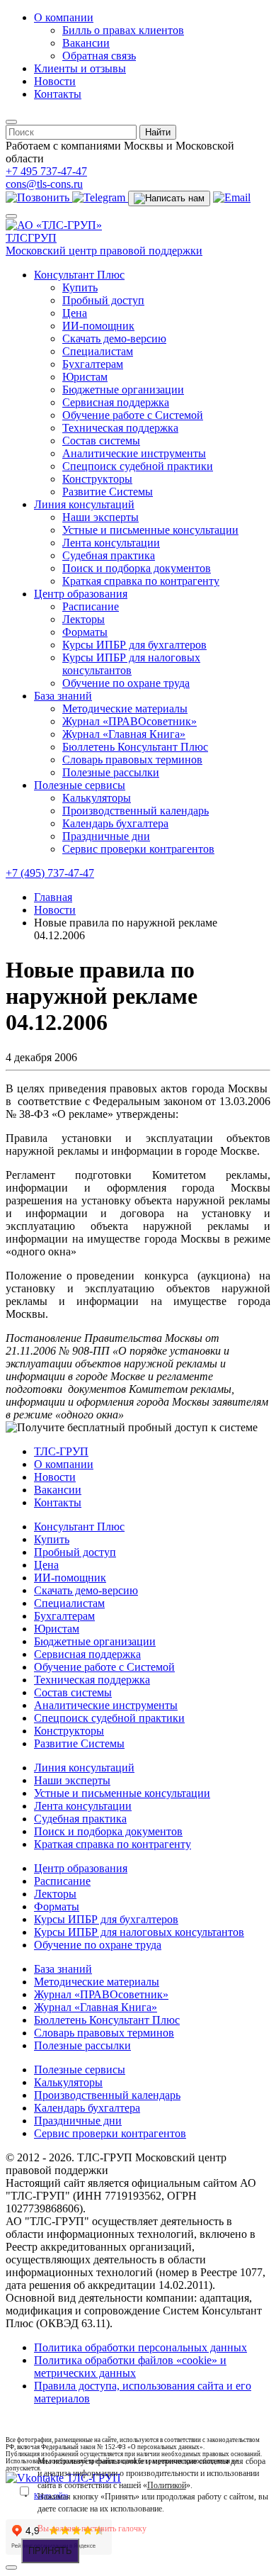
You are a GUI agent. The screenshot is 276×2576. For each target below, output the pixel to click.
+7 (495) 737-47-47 (50, 873)
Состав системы (101, 441)
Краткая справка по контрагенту (141, 581)
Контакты (58, 94)
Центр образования (81, 594)
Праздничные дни (106, 836)
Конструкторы (97, 479)
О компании (64, 17)
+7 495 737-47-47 (46, 171)
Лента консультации (111, 543)
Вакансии (86, 43)
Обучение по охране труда (126, 683)
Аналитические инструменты (134, 453)
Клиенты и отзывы (80, 68)
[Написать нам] (169, 198)
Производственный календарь (136, 811)
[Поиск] (11, 122)
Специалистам (98, 351)
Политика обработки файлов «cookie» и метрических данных (130, 2367)
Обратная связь (99, 56)
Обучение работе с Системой (133, 415)
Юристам (85, 377)
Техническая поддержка (120, 428)
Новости (55, 81)
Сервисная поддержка (116, 402)
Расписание (91, 606)
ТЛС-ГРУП (61, 1451)
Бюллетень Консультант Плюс (135, 747)
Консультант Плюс (79, 275)
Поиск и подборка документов (137, 568)
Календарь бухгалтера (115, 823)
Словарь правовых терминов (132, 760)
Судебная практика (109, 555)
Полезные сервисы (80, 785)
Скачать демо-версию (114, 338)
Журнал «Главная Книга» (124, 734)
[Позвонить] (39, 197)
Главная (53, 897)
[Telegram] (100, 197)
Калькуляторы (97, 798)
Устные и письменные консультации (150, 530)
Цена (75, 313)
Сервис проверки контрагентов (138, 849)
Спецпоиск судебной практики (138, 466)
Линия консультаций (84, 504)
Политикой (167, 2485)
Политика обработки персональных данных (140, 2347)
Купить (80, 287)
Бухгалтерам (93, 364)
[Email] (232, 197)
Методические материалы (125, 709)
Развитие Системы (108, 492)
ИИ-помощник (98, 326)
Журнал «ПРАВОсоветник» (130, 721)
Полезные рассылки (111, 772)
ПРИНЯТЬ (50, 2551)
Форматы (85, 632)
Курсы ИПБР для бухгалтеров (134, 645)
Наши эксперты (100, 517)
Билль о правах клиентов (123, 30)
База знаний (63, 696)
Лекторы (84, 619)
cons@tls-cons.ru (44, 184)
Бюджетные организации (123, 390)
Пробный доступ (103, 300)
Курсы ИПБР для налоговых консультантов (131, 664)
